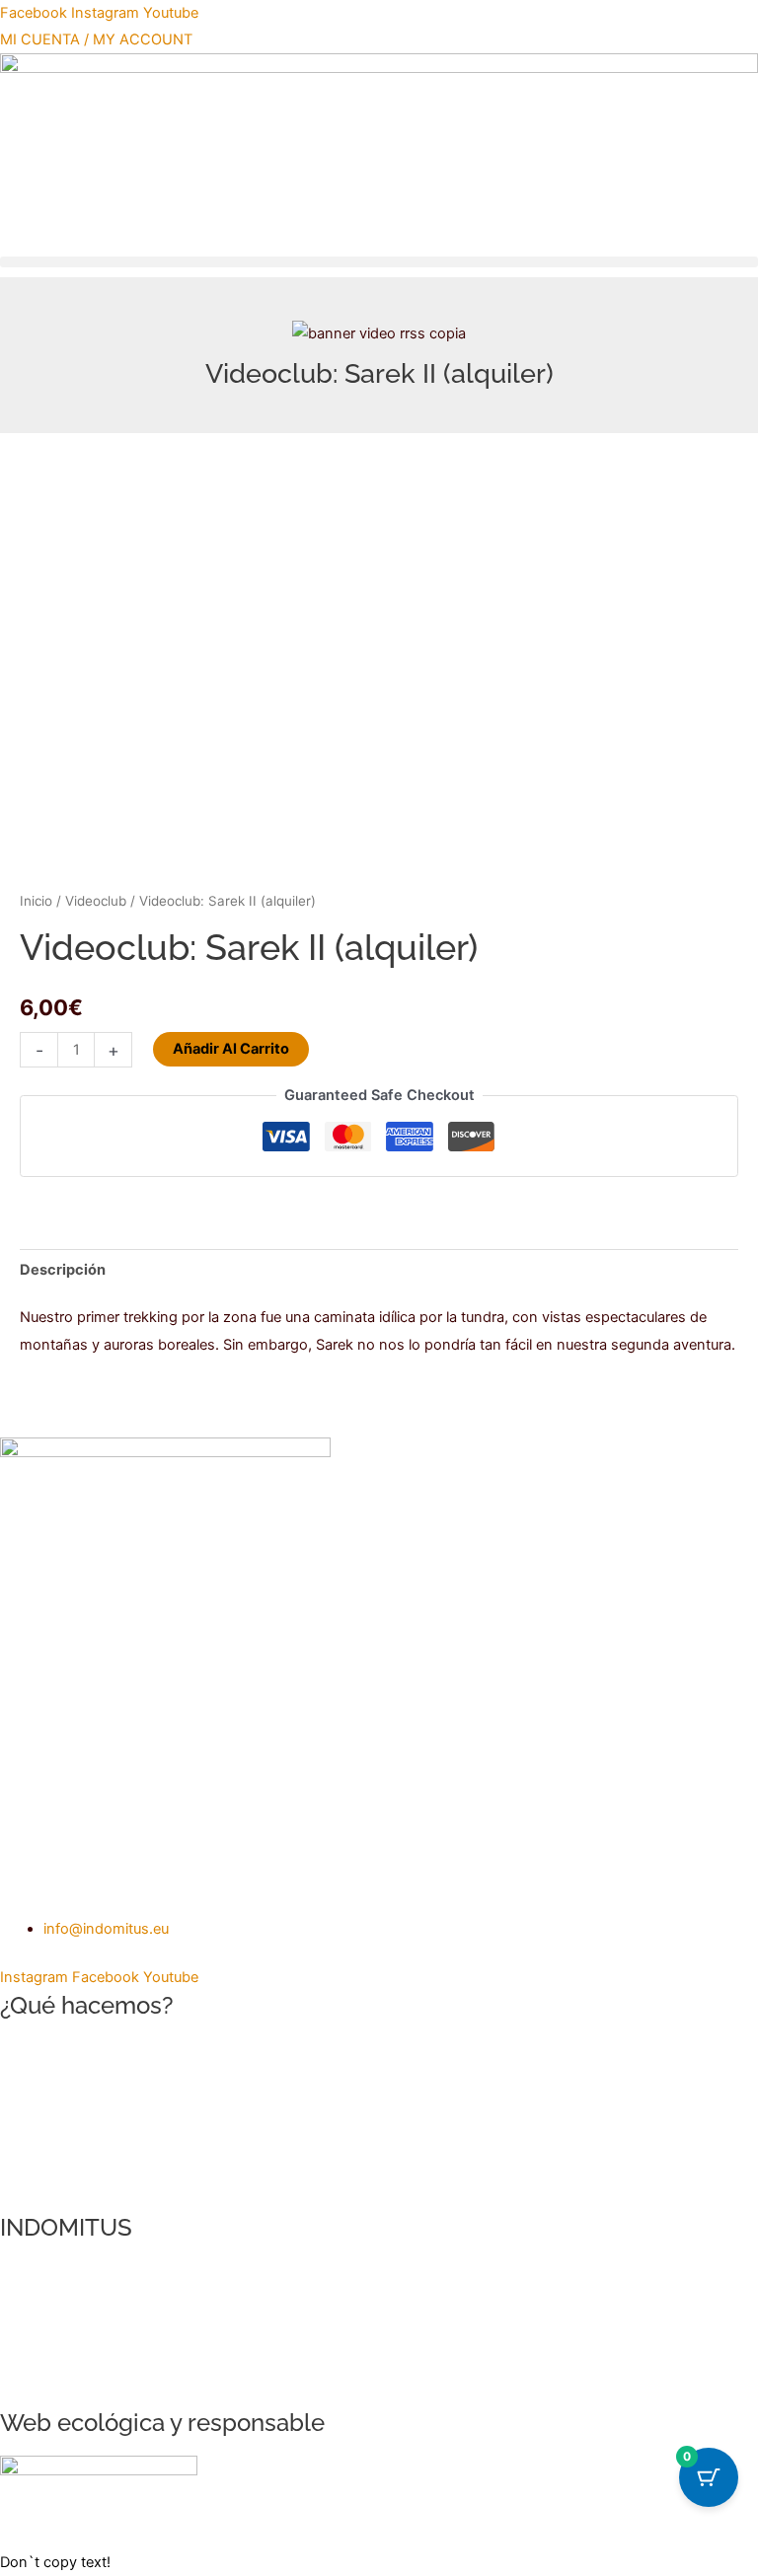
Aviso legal (36, 2326)
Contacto (32, 2300)
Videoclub (96, 901)
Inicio (36, 901)
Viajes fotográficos (63, 2050)
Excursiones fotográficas (83, 2077)
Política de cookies (62, 2380)
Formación (36, 2104)
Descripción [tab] (63, 1270)
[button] (379, 262)
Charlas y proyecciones (79, 2131)
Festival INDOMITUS (68, 2158)
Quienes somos (52, 2273)
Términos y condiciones (80, 2353)
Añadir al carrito (231, 1049)
